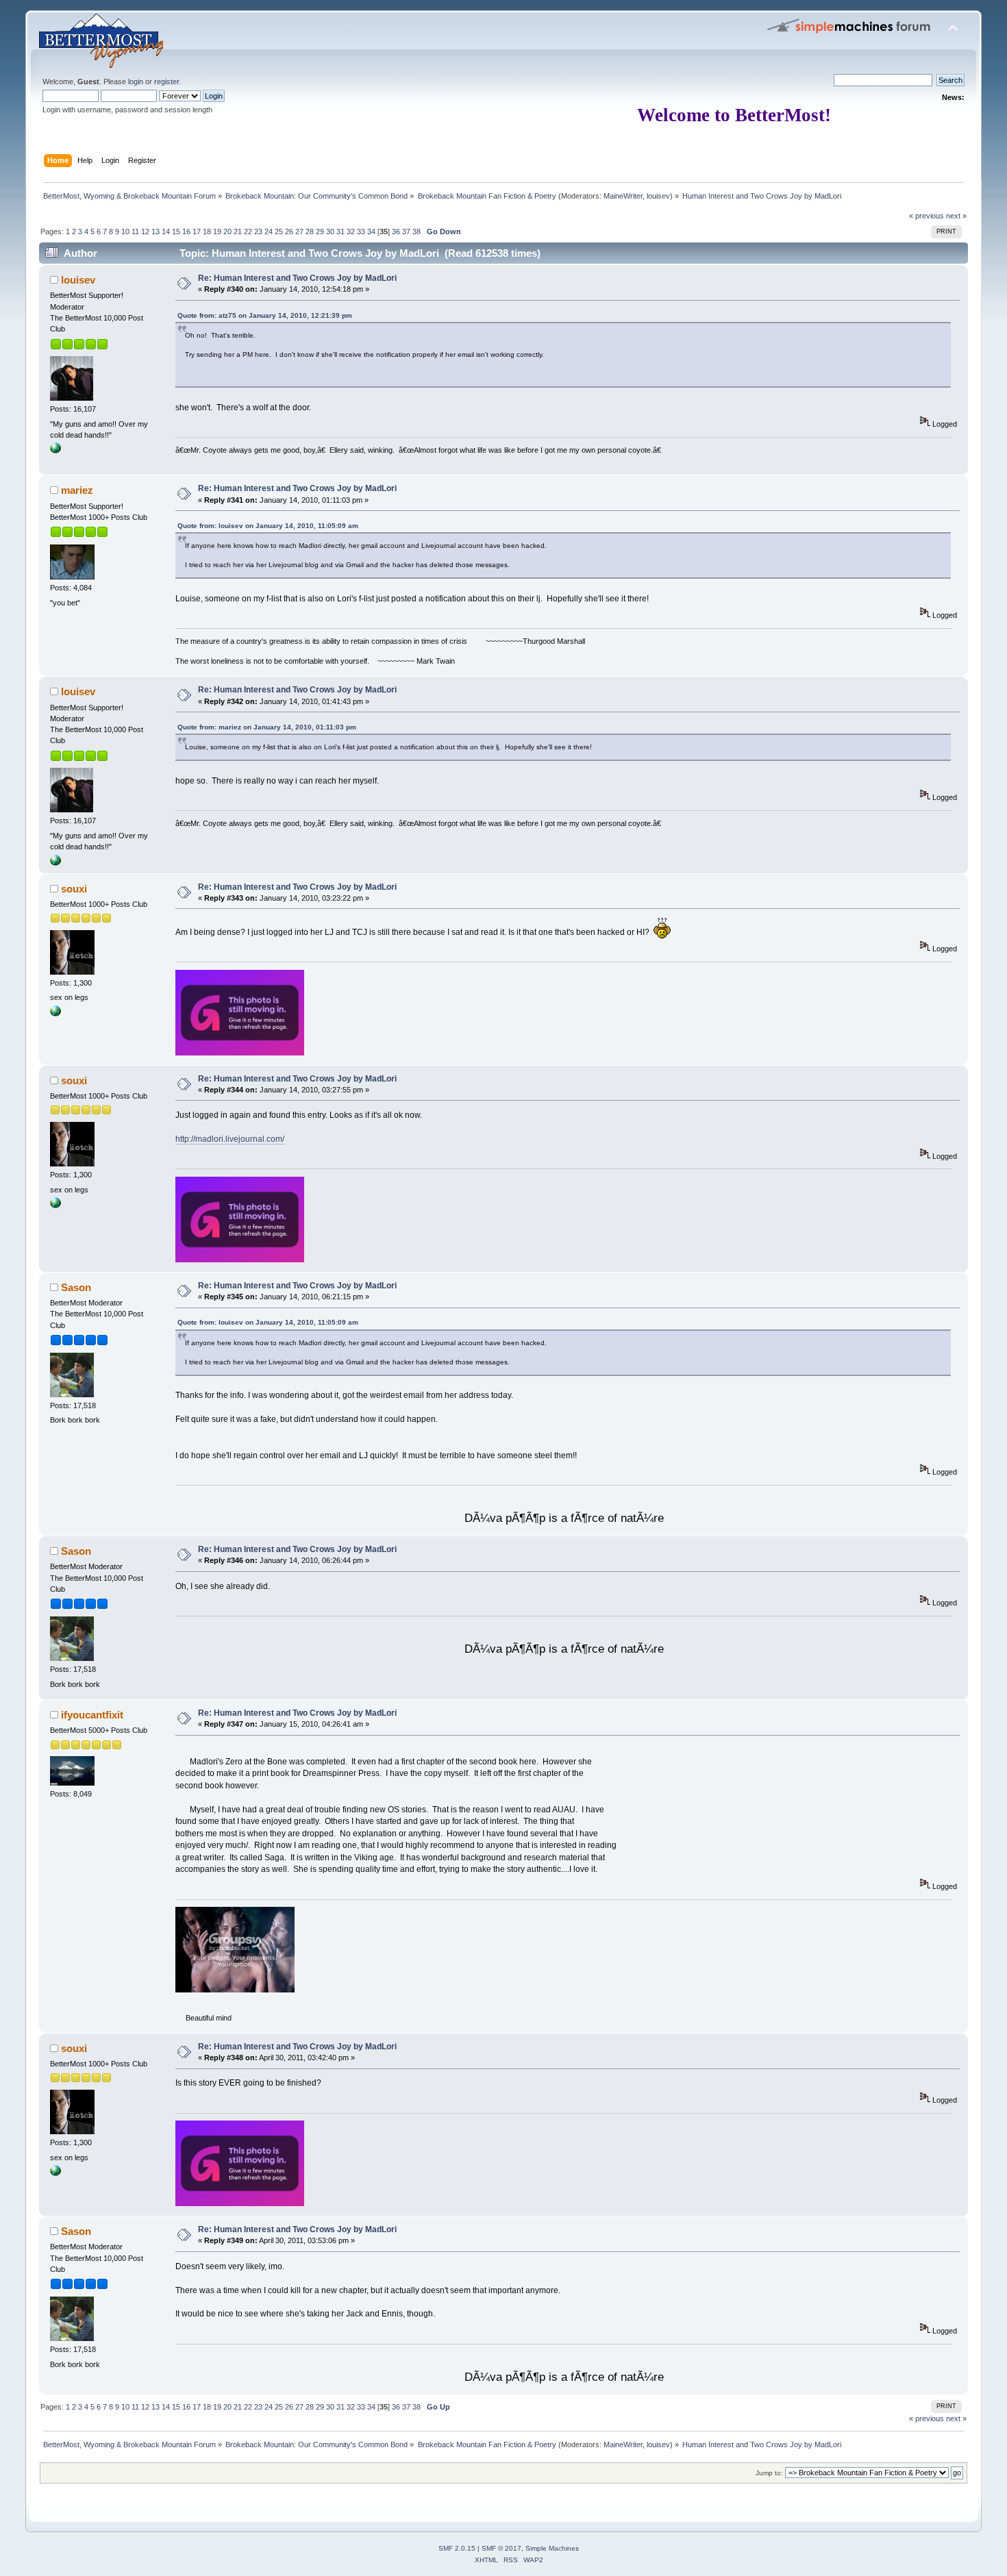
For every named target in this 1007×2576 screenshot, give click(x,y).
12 (145, 232)
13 (156, 232)
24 (269, 232)
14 (166, 232)
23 (258, 232)
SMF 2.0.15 (457, 2548)
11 (135, 232)
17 (197, 232)
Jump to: (769, 2473)
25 (279, 232)
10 (125, 232)
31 (340, 232)
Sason (76, 1287)
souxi (74, 889)
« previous (927, 216)
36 (396, 232)
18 (207, 232)
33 (361, 232)
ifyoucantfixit (92, 1715)
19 (217, 232)
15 (176, 232)
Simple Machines (552, 2548)
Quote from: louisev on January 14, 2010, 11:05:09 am (268, 526)
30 (330, 232)
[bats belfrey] (55, 1014)
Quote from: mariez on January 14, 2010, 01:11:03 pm (267, 727)
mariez (77, 490)
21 (238, 232)
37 (406, 232)
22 (248, 232)
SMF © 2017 (501, 2548)
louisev (658, 196)
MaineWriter (623, 196)
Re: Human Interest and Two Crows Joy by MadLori (297, 278)
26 (289, 232)
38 (417, 232)
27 (299, 232)
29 (320, 232)
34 (371, 232)
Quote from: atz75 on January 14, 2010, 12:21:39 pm (265, 315)
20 (227, 232)
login (136, 82)
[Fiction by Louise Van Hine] (55, 451)
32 (351, 232)
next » (956, 216)
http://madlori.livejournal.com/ (230, 1139)
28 (310, 232)
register (166, 82)
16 (186, 232)
